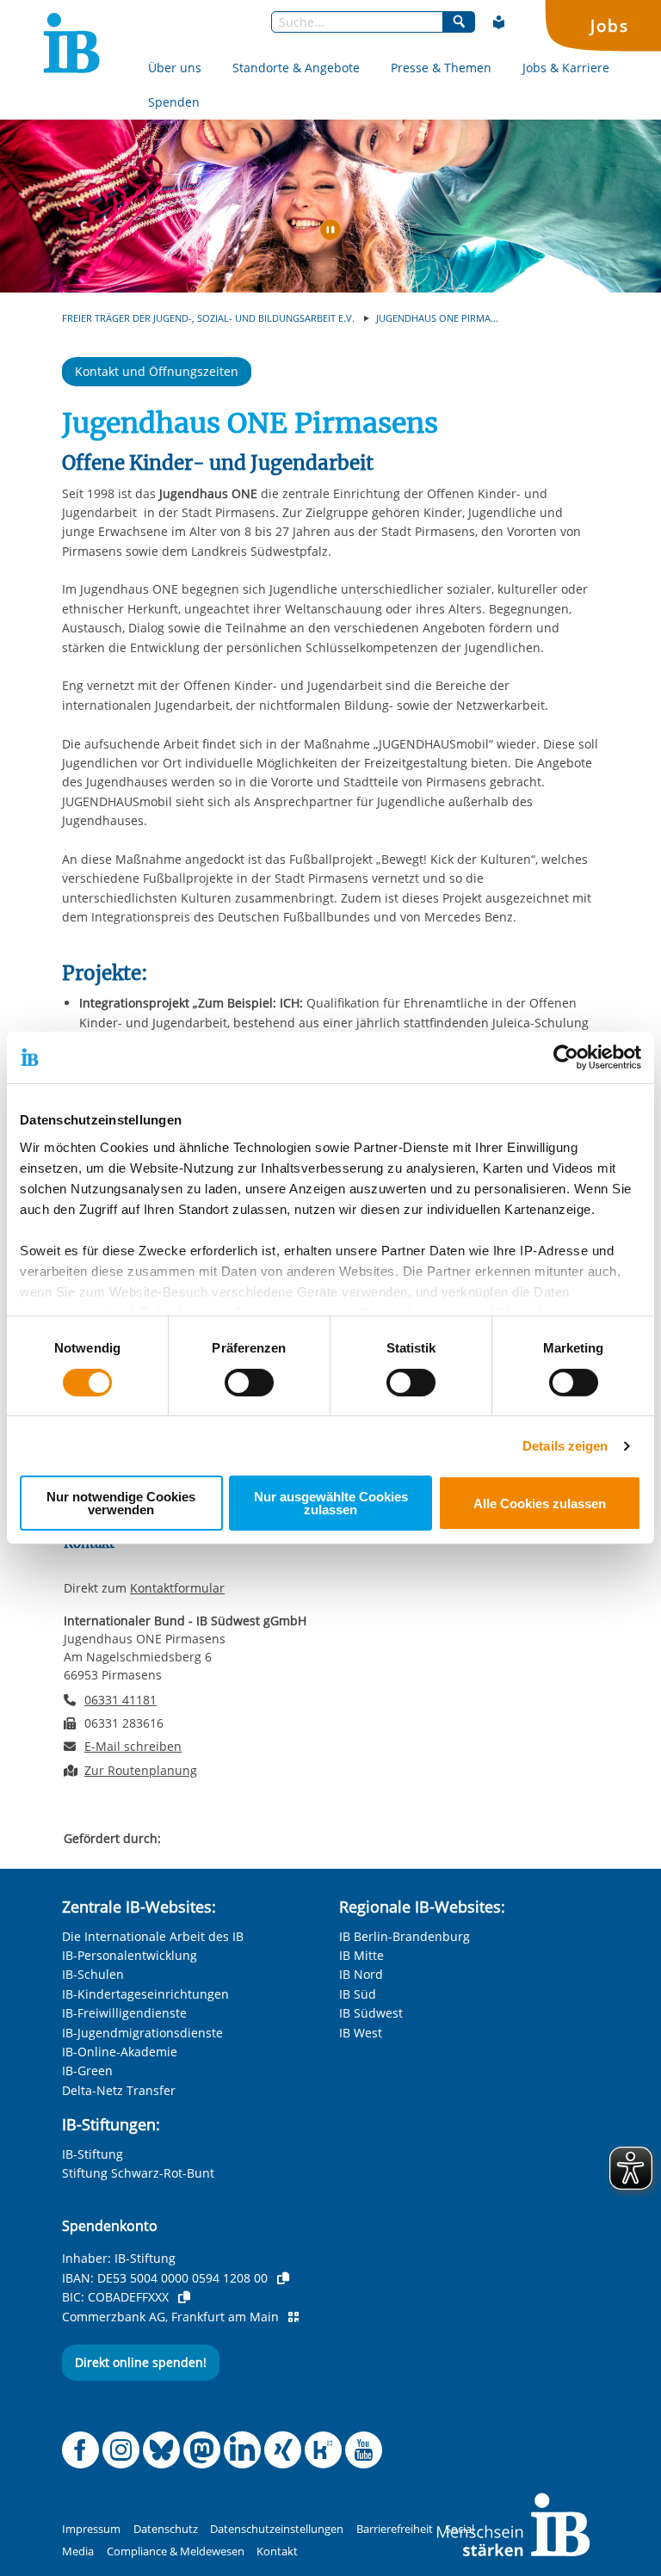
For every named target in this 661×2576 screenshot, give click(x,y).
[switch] (249, 1383)
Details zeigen (565, 1446)
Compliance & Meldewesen (176, 2551)
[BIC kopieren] (184, 2297)
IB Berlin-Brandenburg (405, 1936)
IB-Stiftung (93, 2154)
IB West (361, 2033)
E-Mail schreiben (133, 1747)
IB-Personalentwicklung (130, 1955)
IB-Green (87, 2071)
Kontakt (277, 2551)
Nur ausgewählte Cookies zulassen (331, 1503)
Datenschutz (166, 2529)
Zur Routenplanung (141, 1770)
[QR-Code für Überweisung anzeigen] (293, 2317)
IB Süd (358, 1994)
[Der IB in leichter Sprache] (499, 22)
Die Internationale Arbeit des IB (153, 1936)
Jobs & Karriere (566, 68)
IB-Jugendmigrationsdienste (142, 2033)
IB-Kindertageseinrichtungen (145, 1994)
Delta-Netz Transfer (119, 2090)
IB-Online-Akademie (120, 2052)
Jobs (609, 25)
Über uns (175, 68)
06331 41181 (120, 1700)
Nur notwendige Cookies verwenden (121, 1503)
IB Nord (361, 1974)
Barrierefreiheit (395, 2529)
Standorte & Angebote (296, 68)
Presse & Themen (441, 68)
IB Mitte (361, 1955)
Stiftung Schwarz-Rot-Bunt (138, 2173)
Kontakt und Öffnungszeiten (157, 371)
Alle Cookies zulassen (540, 1504)
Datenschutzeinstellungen (277, 2529)
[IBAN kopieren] (283, 2278)
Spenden (174, 102)
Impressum (91, 2529)
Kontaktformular (177, 1588)
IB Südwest (371, 2013)
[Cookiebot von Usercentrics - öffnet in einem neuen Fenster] (566, 1057)
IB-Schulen (93, 1974)
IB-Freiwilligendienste (124, 2013)
